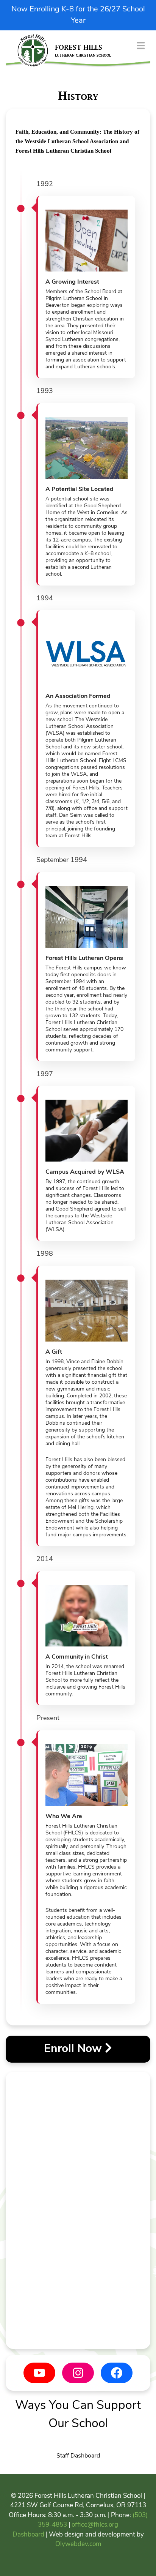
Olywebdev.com (78, 2544)
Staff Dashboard (78, 2456)
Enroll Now (74, 2049)
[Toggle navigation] (141, 45)
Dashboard (28, 2535)
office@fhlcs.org (95, 2525)
